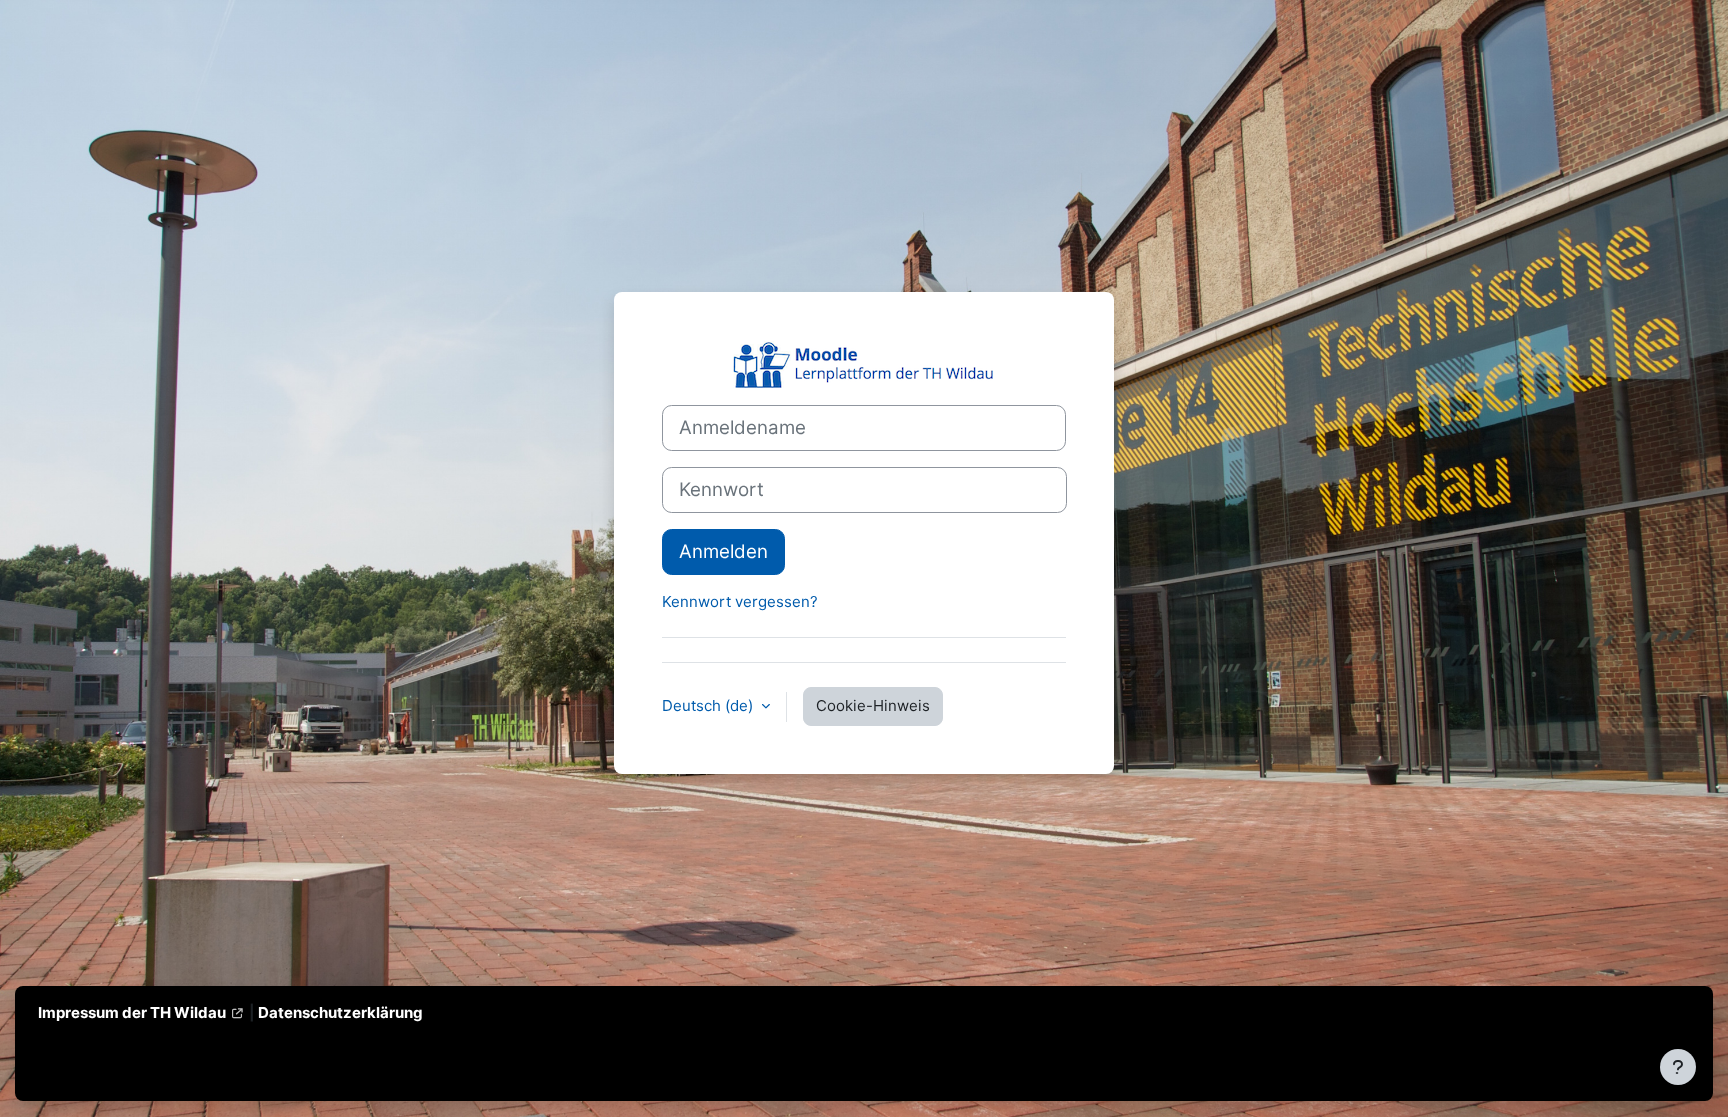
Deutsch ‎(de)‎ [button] (709, 705)
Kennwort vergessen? (740, 601)
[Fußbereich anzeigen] (1678, 1067)
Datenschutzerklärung (340, 1012)
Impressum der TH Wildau (132, 1012)
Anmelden (723, 551)
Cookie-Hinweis (873, 705)
